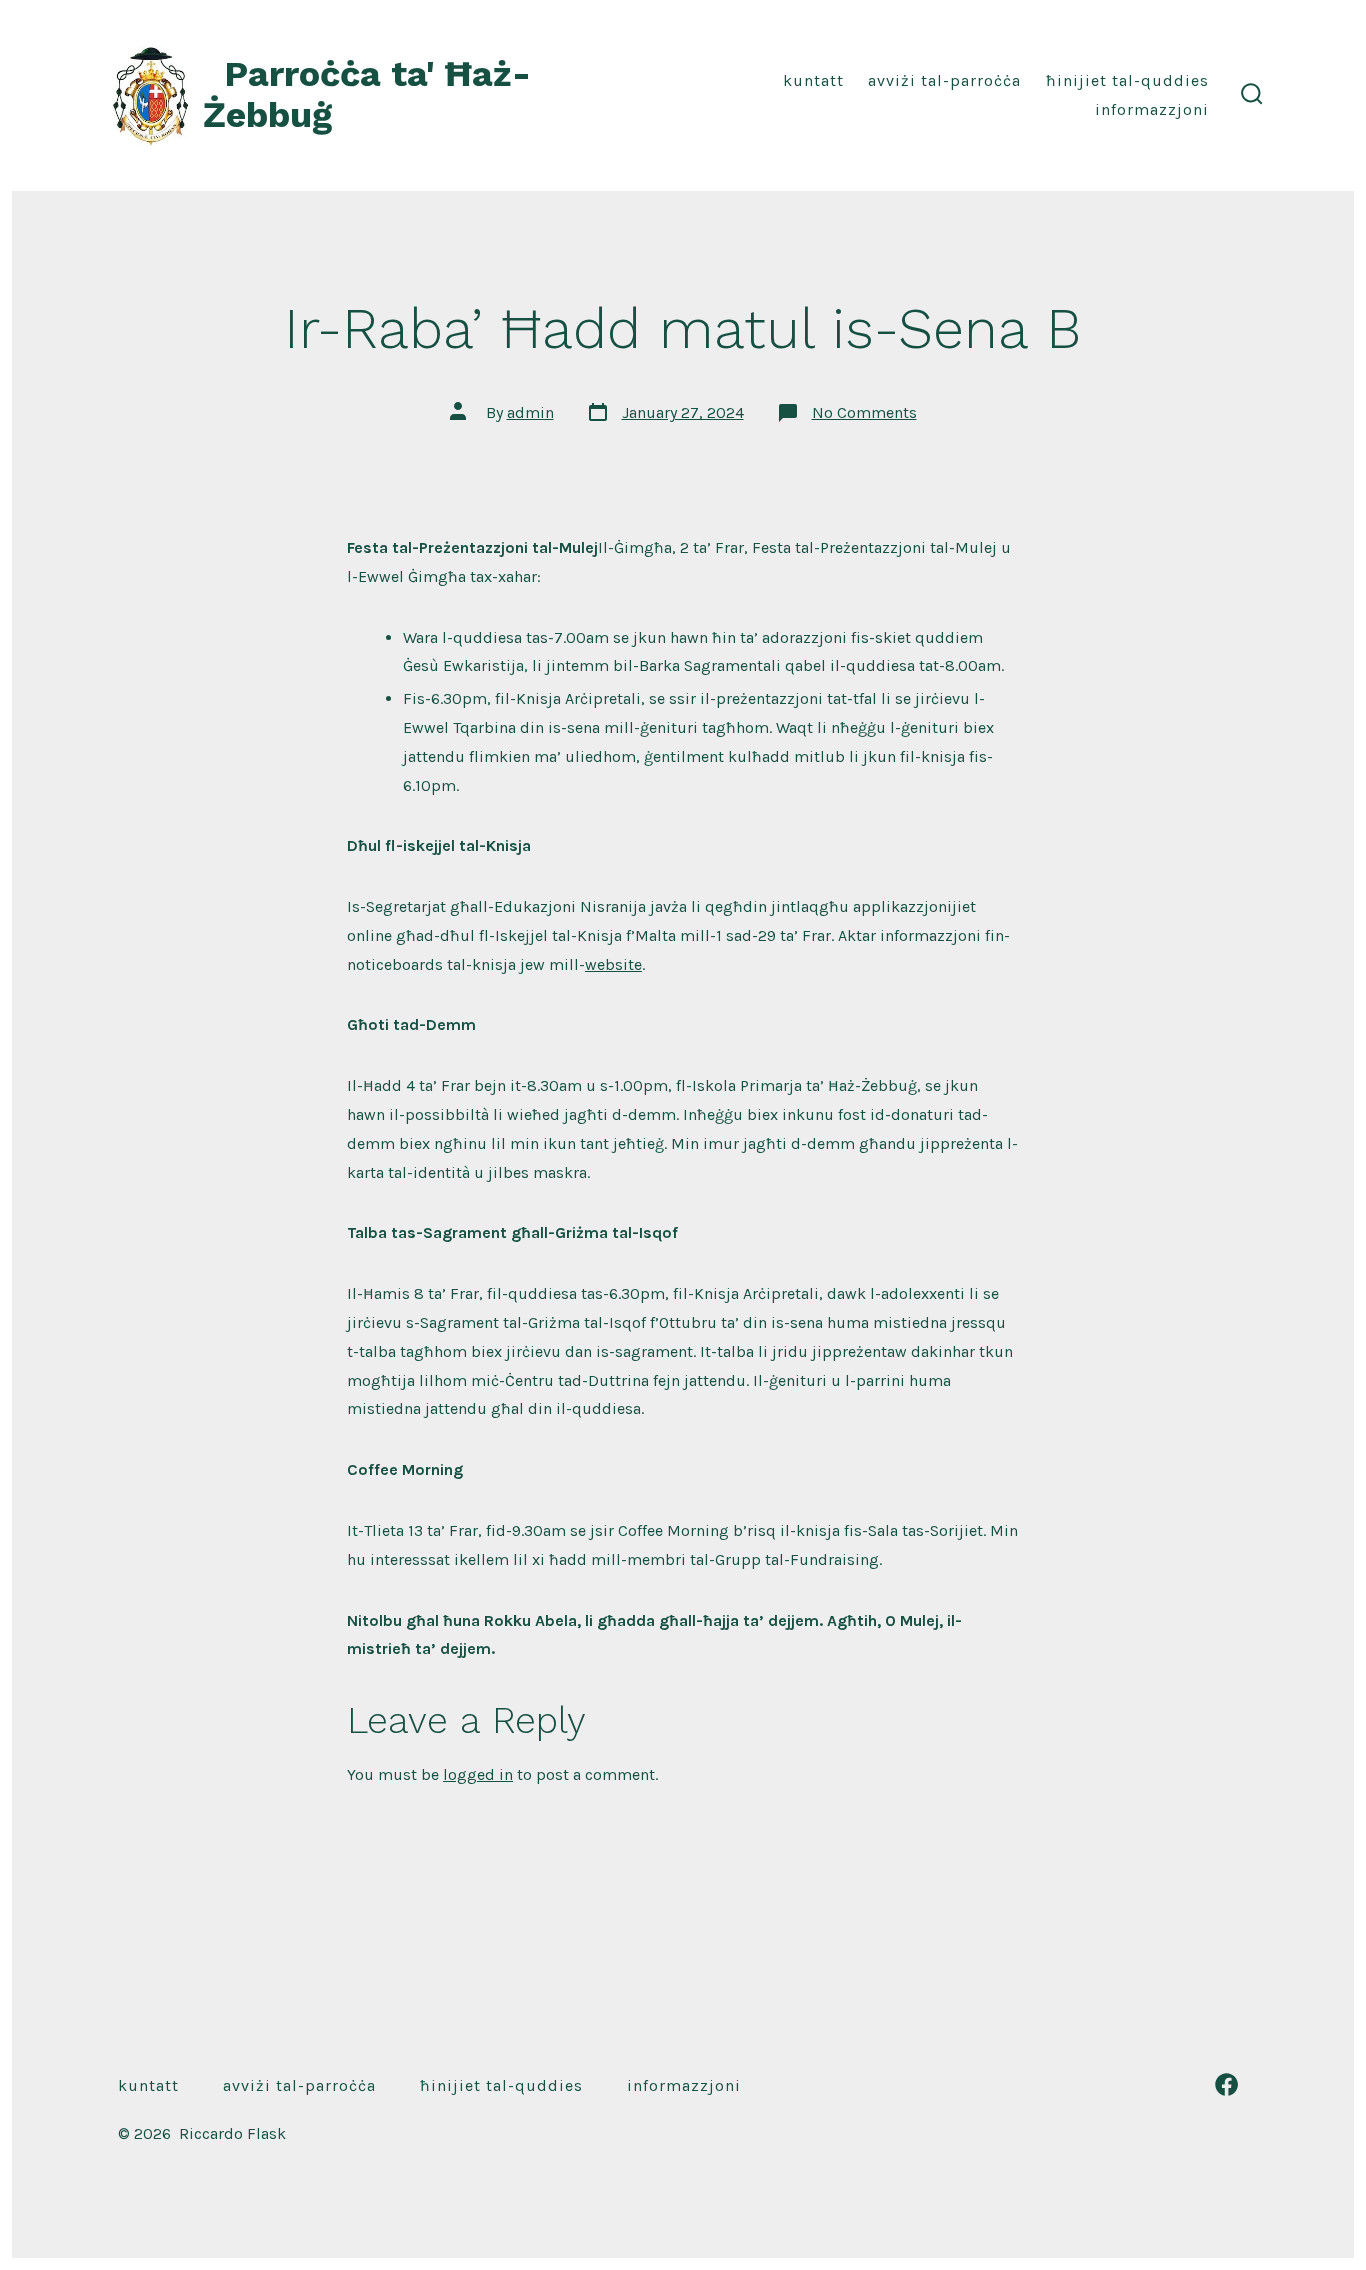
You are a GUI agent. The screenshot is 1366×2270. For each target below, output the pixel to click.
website (613, 964)
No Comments (864, 412)
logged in (478, 1774)
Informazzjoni (1152, 109)
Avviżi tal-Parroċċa (944, 80)
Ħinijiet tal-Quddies (1127, 80)
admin (530, 412)
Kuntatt (813, 80)
